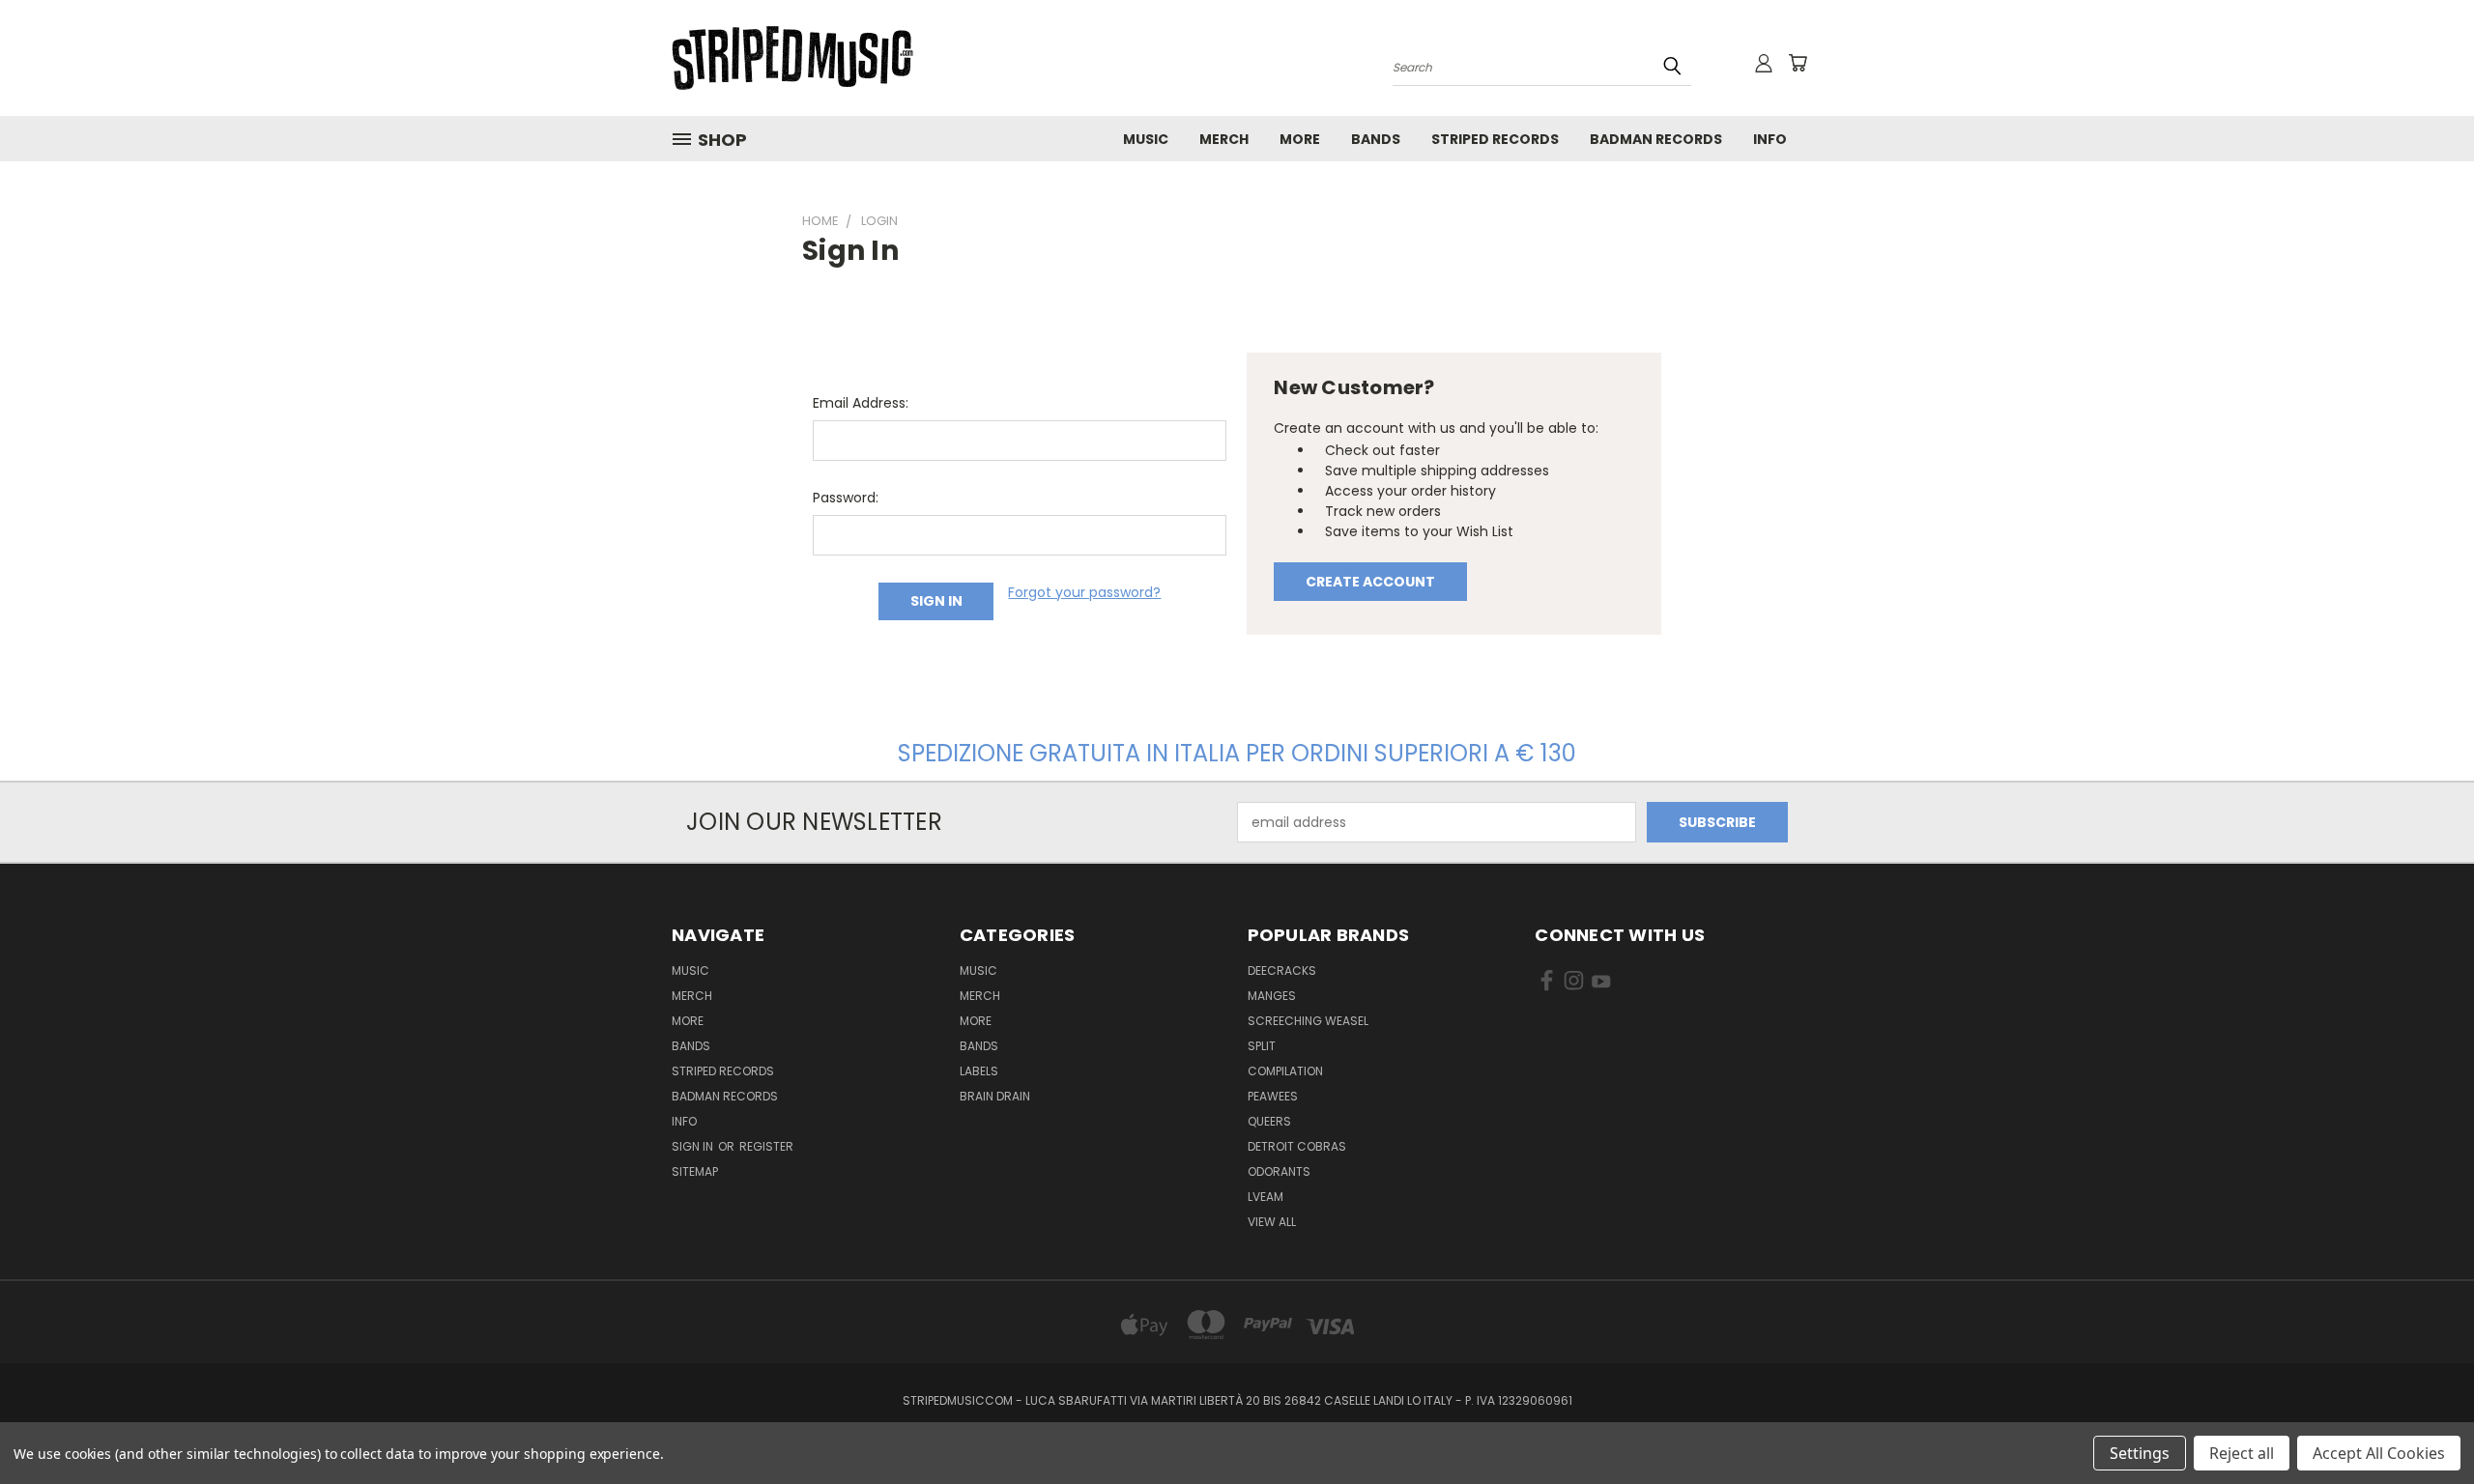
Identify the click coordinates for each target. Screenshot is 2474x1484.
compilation (1285, 1071)
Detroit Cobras (1297, 1146)
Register (766, 1146)
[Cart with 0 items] (1798, 63)
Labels (979, 1071)
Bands (1376, 139)
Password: (846, 498)
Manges (1272, 996)
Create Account (1370, 582)
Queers (1269, 1121)
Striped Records (1495, 139)
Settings (2140, 1453)
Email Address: (861, 403)
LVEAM (1266, 1197)
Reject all (2242, 1453)
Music (1146, 139)
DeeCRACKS (1282, 970)
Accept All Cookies (2379, 1453)
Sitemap (695, 1171)
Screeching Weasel (1308, 1021)
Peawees (1273, 1096)
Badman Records (1656, 139)
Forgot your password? (1084, 592)
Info (1770, 139)
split (1262, 1046)
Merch (1224, 139)
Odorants (1279, 1171)
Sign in (694, 1146)
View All (1272, 1222)
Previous (2423, 1424)
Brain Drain (995, 1096)
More (1300, 139)
